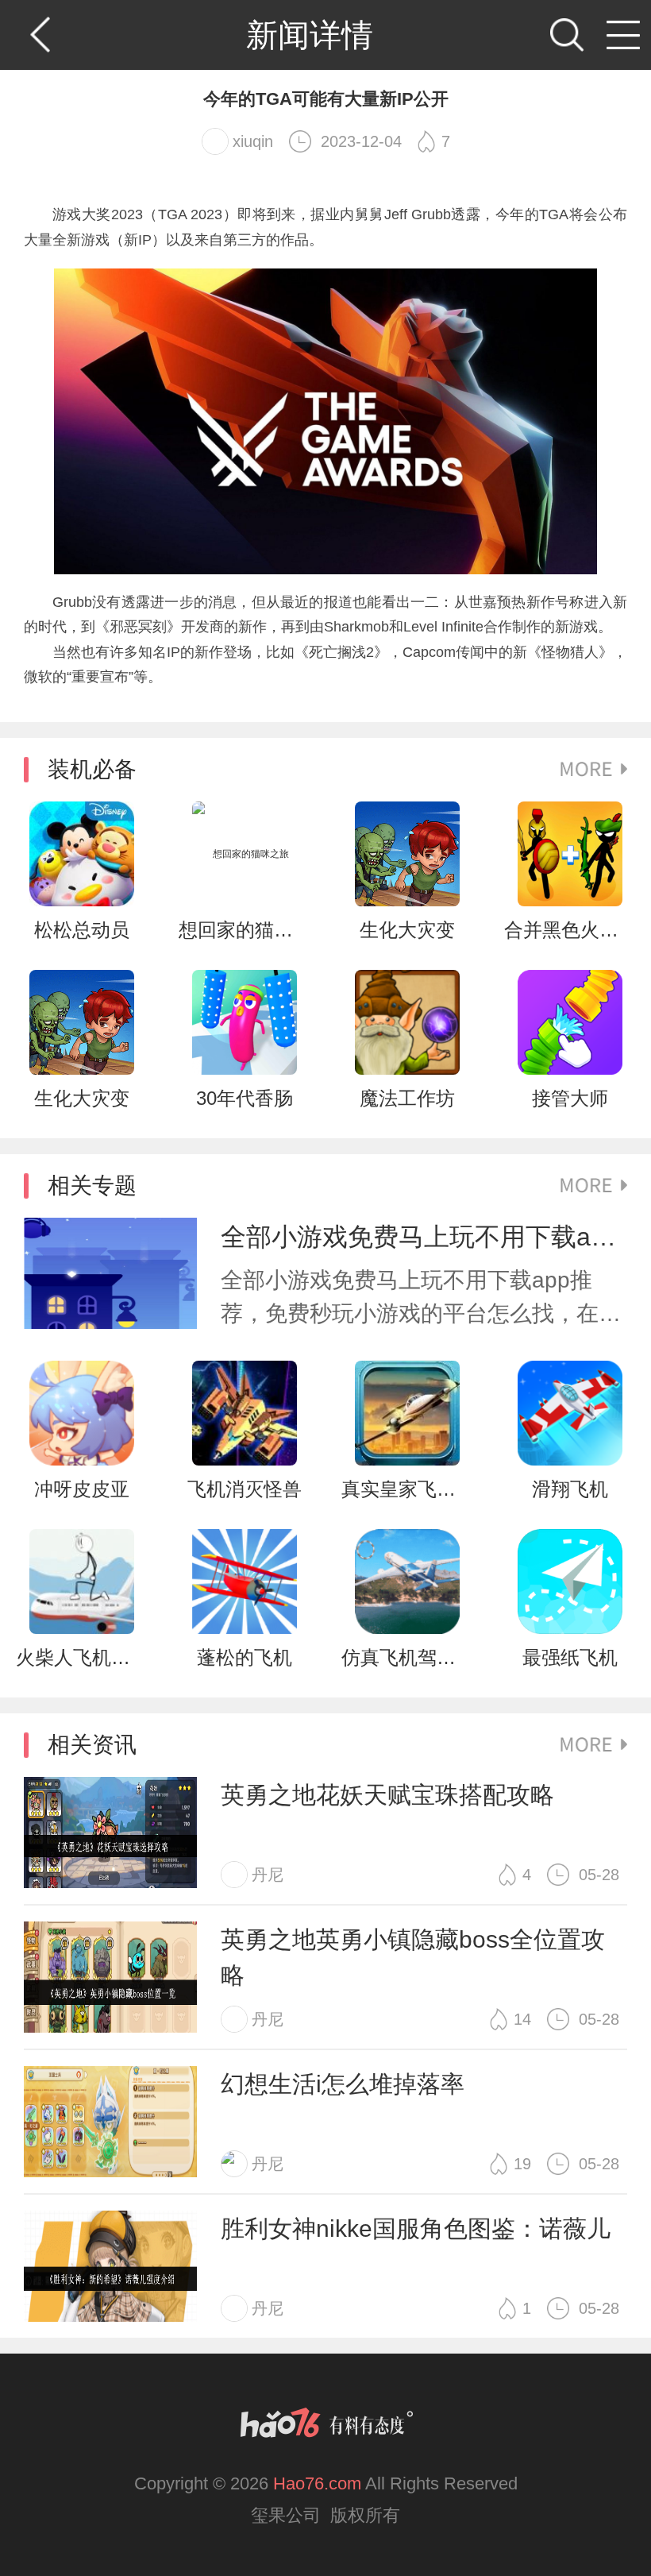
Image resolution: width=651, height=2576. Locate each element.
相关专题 (92, 1186)
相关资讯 (92, 1745)
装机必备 (92, 769)
